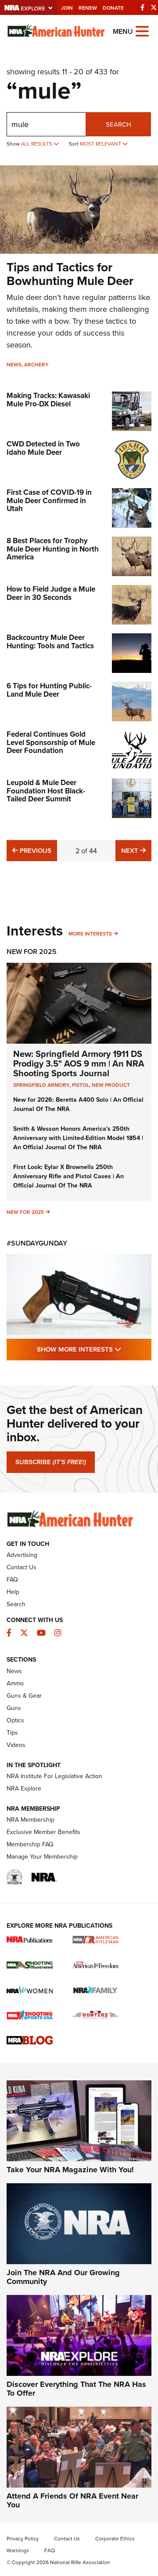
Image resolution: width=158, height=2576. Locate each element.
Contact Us (22, 1567)
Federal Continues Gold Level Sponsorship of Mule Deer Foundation (51, 742)
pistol (81, 1085)
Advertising (22, 1555)
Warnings (18, 2550)
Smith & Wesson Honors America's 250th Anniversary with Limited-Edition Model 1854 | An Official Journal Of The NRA (78, 1138)
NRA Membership (31, 1820)
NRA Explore (24, 1788)
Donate (113, 8)
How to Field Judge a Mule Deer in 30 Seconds (51, 593)
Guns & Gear (24, 1695)
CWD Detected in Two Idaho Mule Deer (43, 448)
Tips (12, 1732)
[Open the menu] (142, 31)
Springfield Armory (41, 1085)
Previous (34, 850)
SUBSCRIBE (51, 1462)
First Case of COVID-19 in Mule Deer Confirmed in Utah (49, 500)
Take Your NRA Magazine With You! (70, 2170)
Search (118, 124)
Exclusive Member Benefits (43, 1832)
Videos (16, 1745)
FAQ (12, 1579)
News (14, 364)
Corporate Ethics (115, 2538)
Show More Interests (94, 1349)
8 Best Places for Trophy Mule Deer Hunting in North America (53, 549)
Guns (14, 1708)
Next (136, 850)
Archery (36, 364)
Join (67, 8)
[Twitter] (154, 7)
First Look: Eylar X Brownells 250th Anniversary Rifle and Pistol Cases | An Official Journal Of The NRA (68, 1176)
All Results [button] (37, 144)
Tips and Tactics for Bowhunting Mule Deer (70, 274)
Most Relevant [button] (101, 144)
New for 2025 (25, 1212)
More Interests (90, 934)
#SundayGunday (37, 1243)
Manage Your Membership (42, 1856)
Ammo (15, 1683)
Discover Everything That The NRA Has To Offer (76, 2389)
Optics (15, 1720)
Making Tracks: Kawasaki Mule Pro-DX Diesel (48, 400)
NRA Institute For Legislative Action (54, 1776)
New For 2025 (32, 952)
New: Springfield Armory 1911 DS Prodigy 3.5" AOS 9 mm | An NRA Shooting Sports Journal (79, 1063)
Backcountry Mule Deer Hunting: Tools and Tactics (50, 641)
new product (111, 1085)
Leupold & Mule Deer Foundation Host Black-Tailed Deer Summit (46, 791)
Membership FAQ (30, 1844)
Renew (88, 8)
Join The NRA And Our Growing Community (63, 2277)
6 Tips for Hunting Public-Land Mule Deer (49, 690)
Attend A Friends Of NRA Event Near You (72, 2500)
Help (13, 1592)
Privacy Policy (23, 2538)
